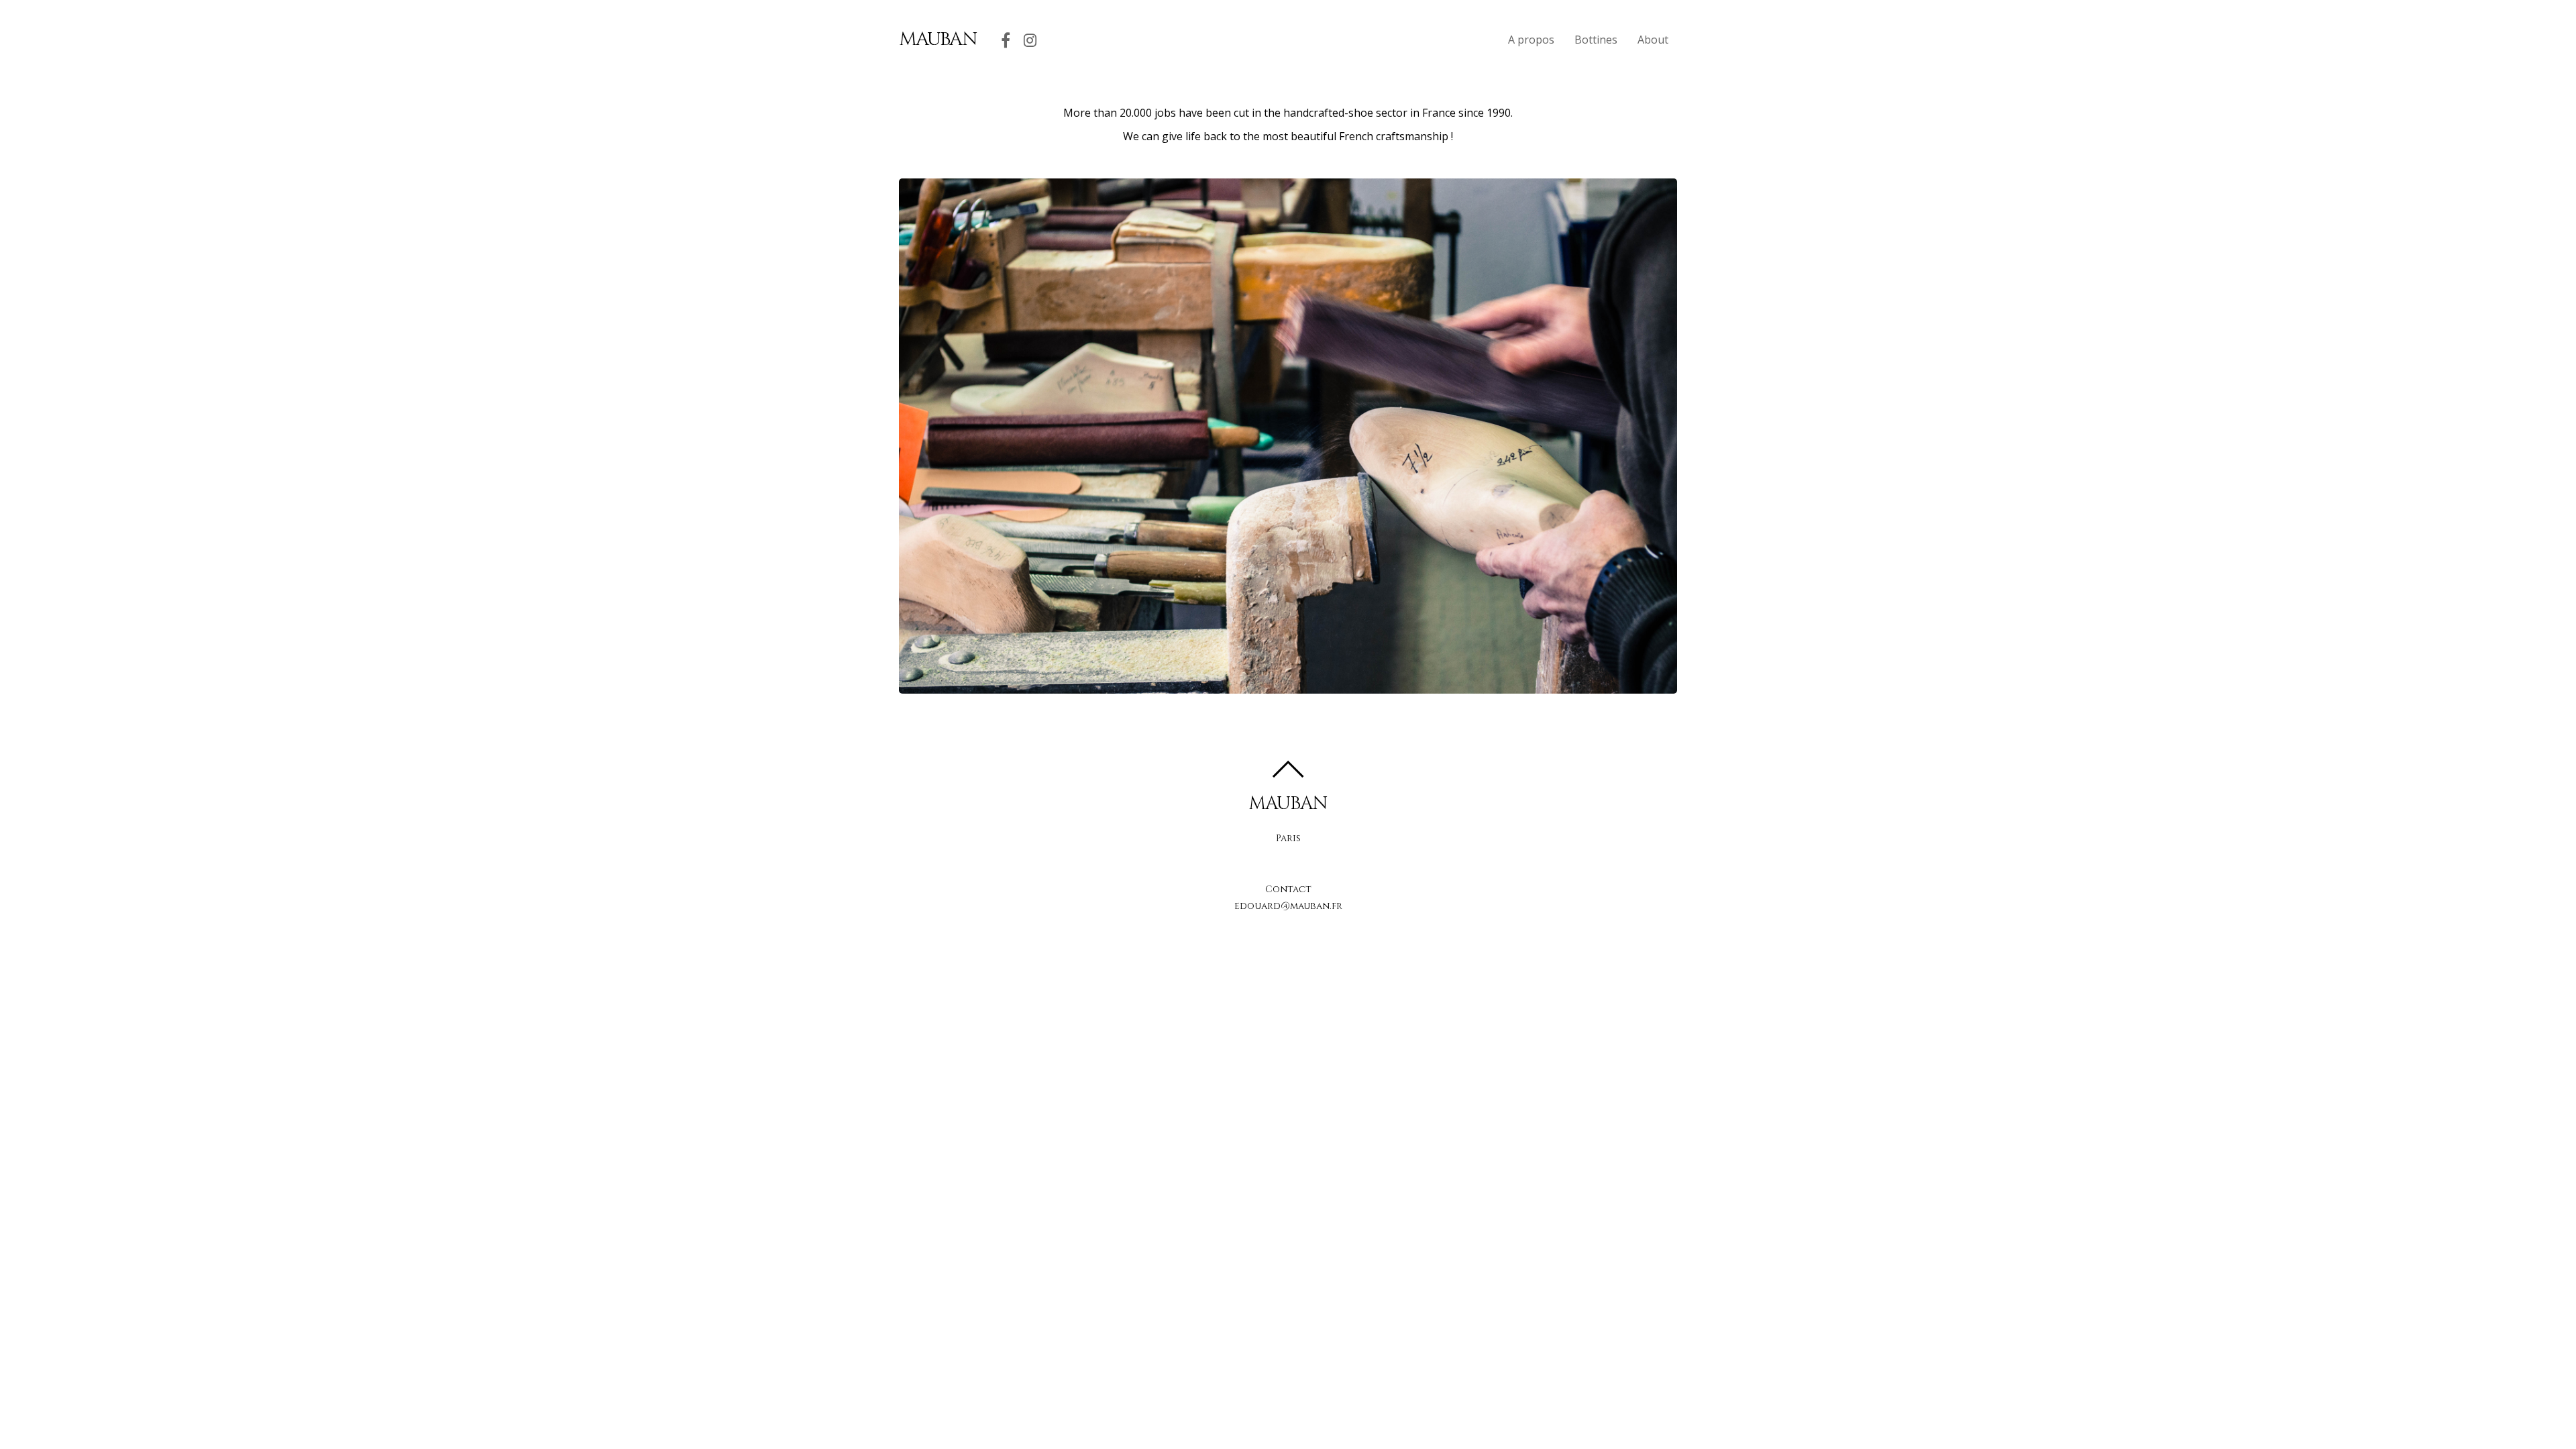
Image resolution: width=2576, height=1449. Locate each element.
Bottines (1596, 40)
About (1653, 40)
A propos (1531, 40)
